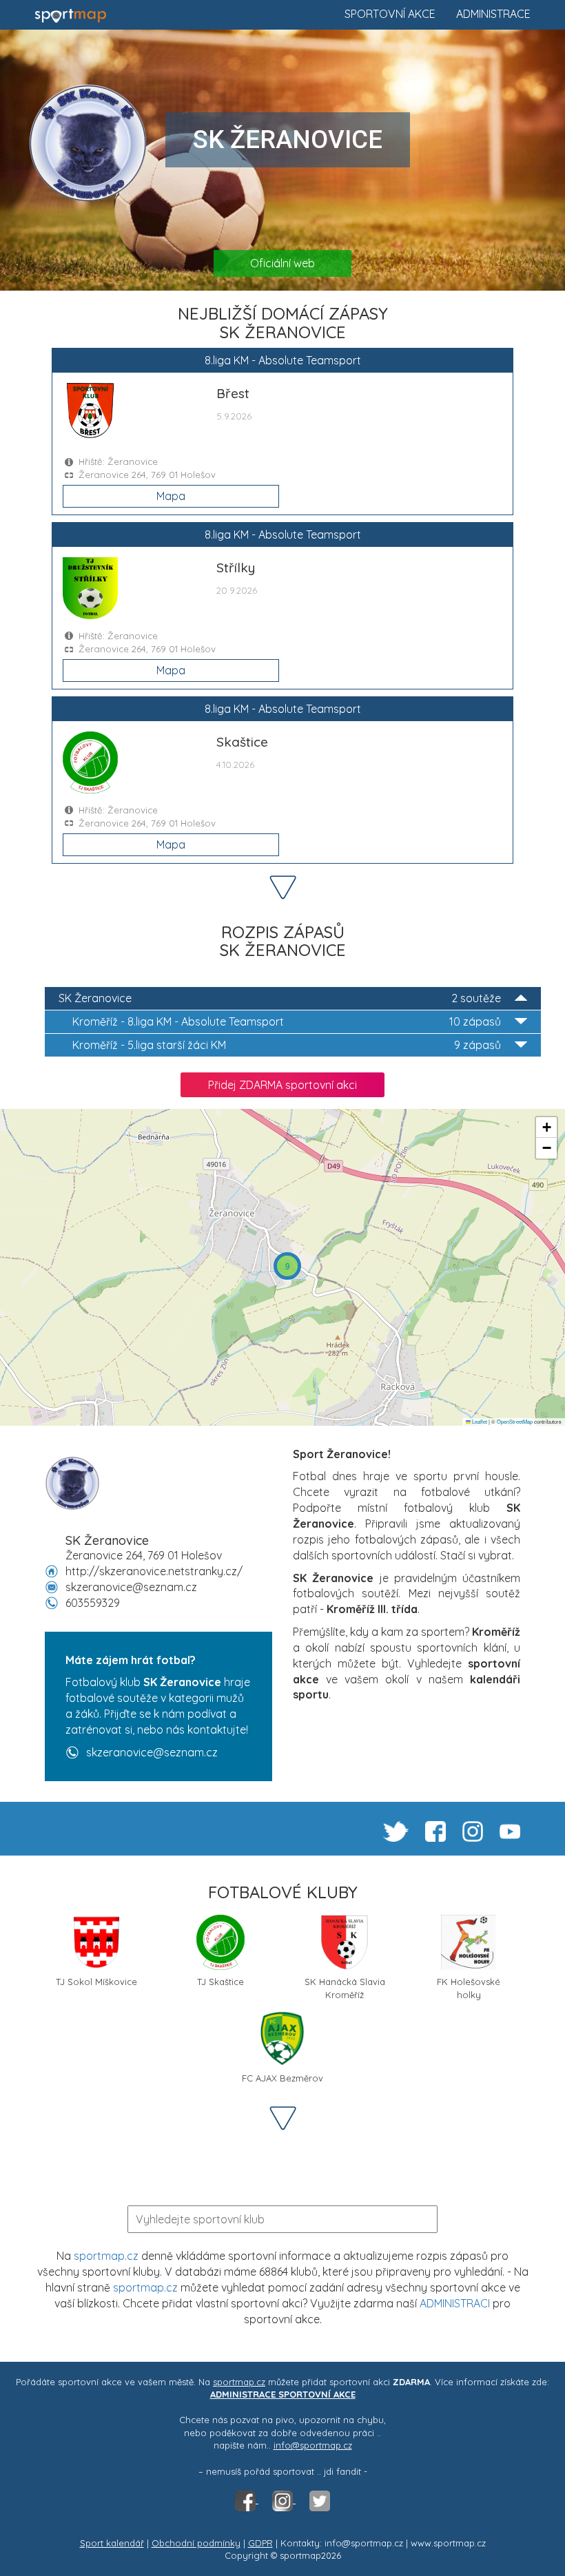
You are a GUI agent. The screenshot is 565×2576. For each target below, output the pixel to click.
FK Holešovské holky (469, 1987)
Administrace (493, 14)
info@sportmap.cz (313, 2445)
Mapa (171, 496)
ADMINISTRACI (455, 2303)
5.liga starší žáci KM (287, 1045)
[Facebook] (247, 2500)
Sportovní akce (390, 14)
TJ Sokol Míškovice (96, 1982)
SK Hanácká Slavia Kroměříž (345, 1987)
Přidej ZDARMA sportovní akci (282, 1085)
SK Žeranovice (280, 998)
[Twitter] (320, 2500)
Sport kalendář (112, 2543)
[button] (287, 1266)
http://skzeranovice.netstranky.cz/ (154, 1571)
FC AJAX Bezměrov (282, 2078)
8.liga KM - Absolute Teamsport (287, 1021)
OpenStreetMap (515, 1421)
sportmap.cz (106, 2256)
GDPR (260, 2543)
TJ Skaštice (220, 1982)
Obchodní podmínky (196, 2543)
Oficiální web (282, 263)
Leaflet (479, 1421)
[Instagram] (284, 2500)
